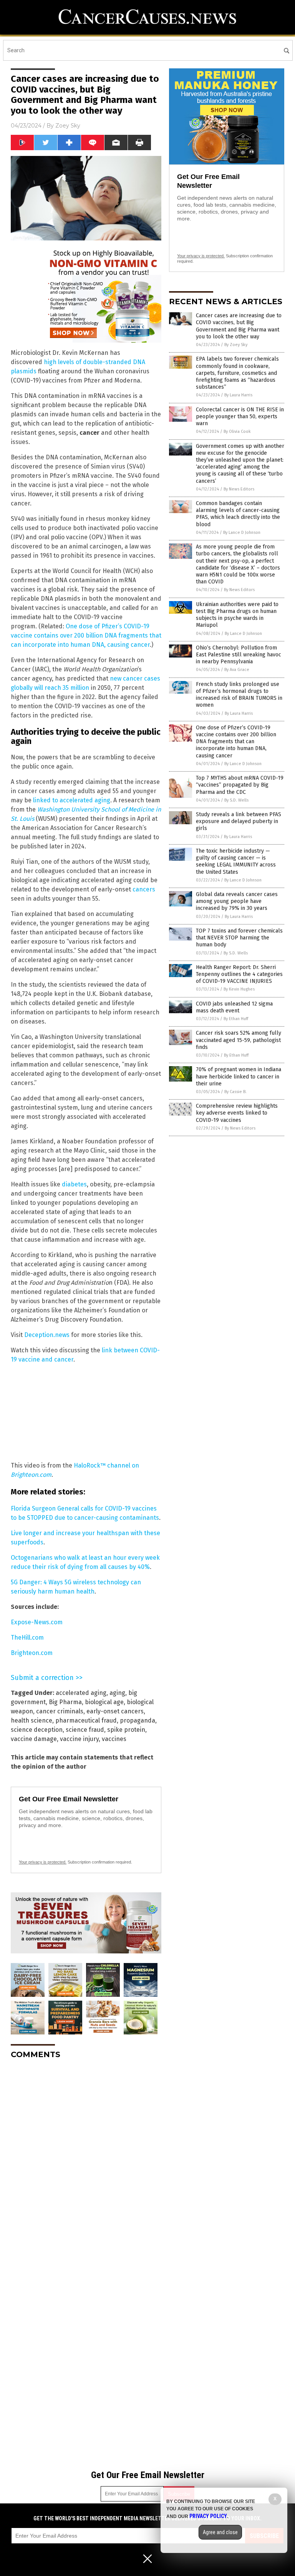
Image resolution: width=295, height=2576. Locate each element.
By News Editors (239, 489)
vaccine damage (34, 1739)
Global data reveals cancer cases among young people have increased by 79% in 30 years (237, 901)
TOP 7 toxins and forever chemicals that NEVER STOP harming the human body (239, 938)
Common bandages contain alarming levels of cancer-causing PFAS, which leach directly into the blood (238, 514)
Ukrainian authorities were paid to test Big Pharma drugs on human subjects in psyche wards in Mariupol (237, 615)
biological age (104, 1702)
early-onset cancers (115, 1711)
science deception (37, 1730)
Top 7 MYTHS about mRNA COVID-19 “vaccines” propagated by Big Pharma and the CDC (240, 785)
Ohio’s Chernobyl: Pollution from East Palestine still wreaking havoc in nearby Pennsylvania (239, 655)
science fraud (85, 1730)
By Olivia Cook (237, 432)
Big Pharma (65, 1702)
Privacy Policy (208, 2516)
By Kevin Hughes (239, 989)
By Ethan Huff (236, 1019)
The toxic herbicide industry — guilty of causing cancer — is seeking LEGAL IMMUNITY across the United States (236, 861)
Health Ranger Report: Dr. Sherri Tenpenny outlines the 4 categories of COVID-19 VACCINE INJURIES (239, 974)
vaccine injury (79, 1739)
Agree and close (220, 2532)
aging (117, 1693)
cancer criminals (60, 1711)
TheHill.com (27, 1638)
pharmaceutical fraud (86, 1720)
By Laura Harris (238, 395)
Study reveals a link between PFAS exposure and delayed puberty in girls (239, 821)
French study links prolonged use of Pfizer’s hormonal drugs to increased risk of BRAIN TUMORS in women (239, 695)
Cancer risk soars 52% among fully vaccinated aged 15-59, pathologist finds (239, 1040)
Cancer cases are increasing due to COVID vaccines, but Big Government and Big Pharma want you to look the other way (239, 326)
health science (31, 1720)
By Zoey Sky (236, 345)
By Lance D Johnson (242, 533)
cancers (144, 889)
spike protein (126, 1730)
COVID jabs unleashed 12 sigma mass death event (234, 1007)
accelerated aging (81, 1693)
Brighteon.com (32, 1653)
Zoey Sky (68, 126)
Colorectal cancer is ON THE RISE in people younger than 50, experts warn (240, 417)
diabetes (74, 1184)
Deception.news (47, 1335)
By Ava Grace (237, 670)
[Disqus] (86, 2161)
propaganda (138, 1720)
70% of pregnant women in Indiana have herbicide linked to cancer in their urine (239, 1076)
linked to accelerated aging (72, 800)
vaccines (114, 1739)
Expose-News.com (37, 1622)
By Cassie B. (235, 1092)
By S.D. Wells (236, 800)
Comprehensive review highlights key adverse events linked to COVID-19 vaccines (237, 1113)
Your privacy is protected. (43, 1862)
